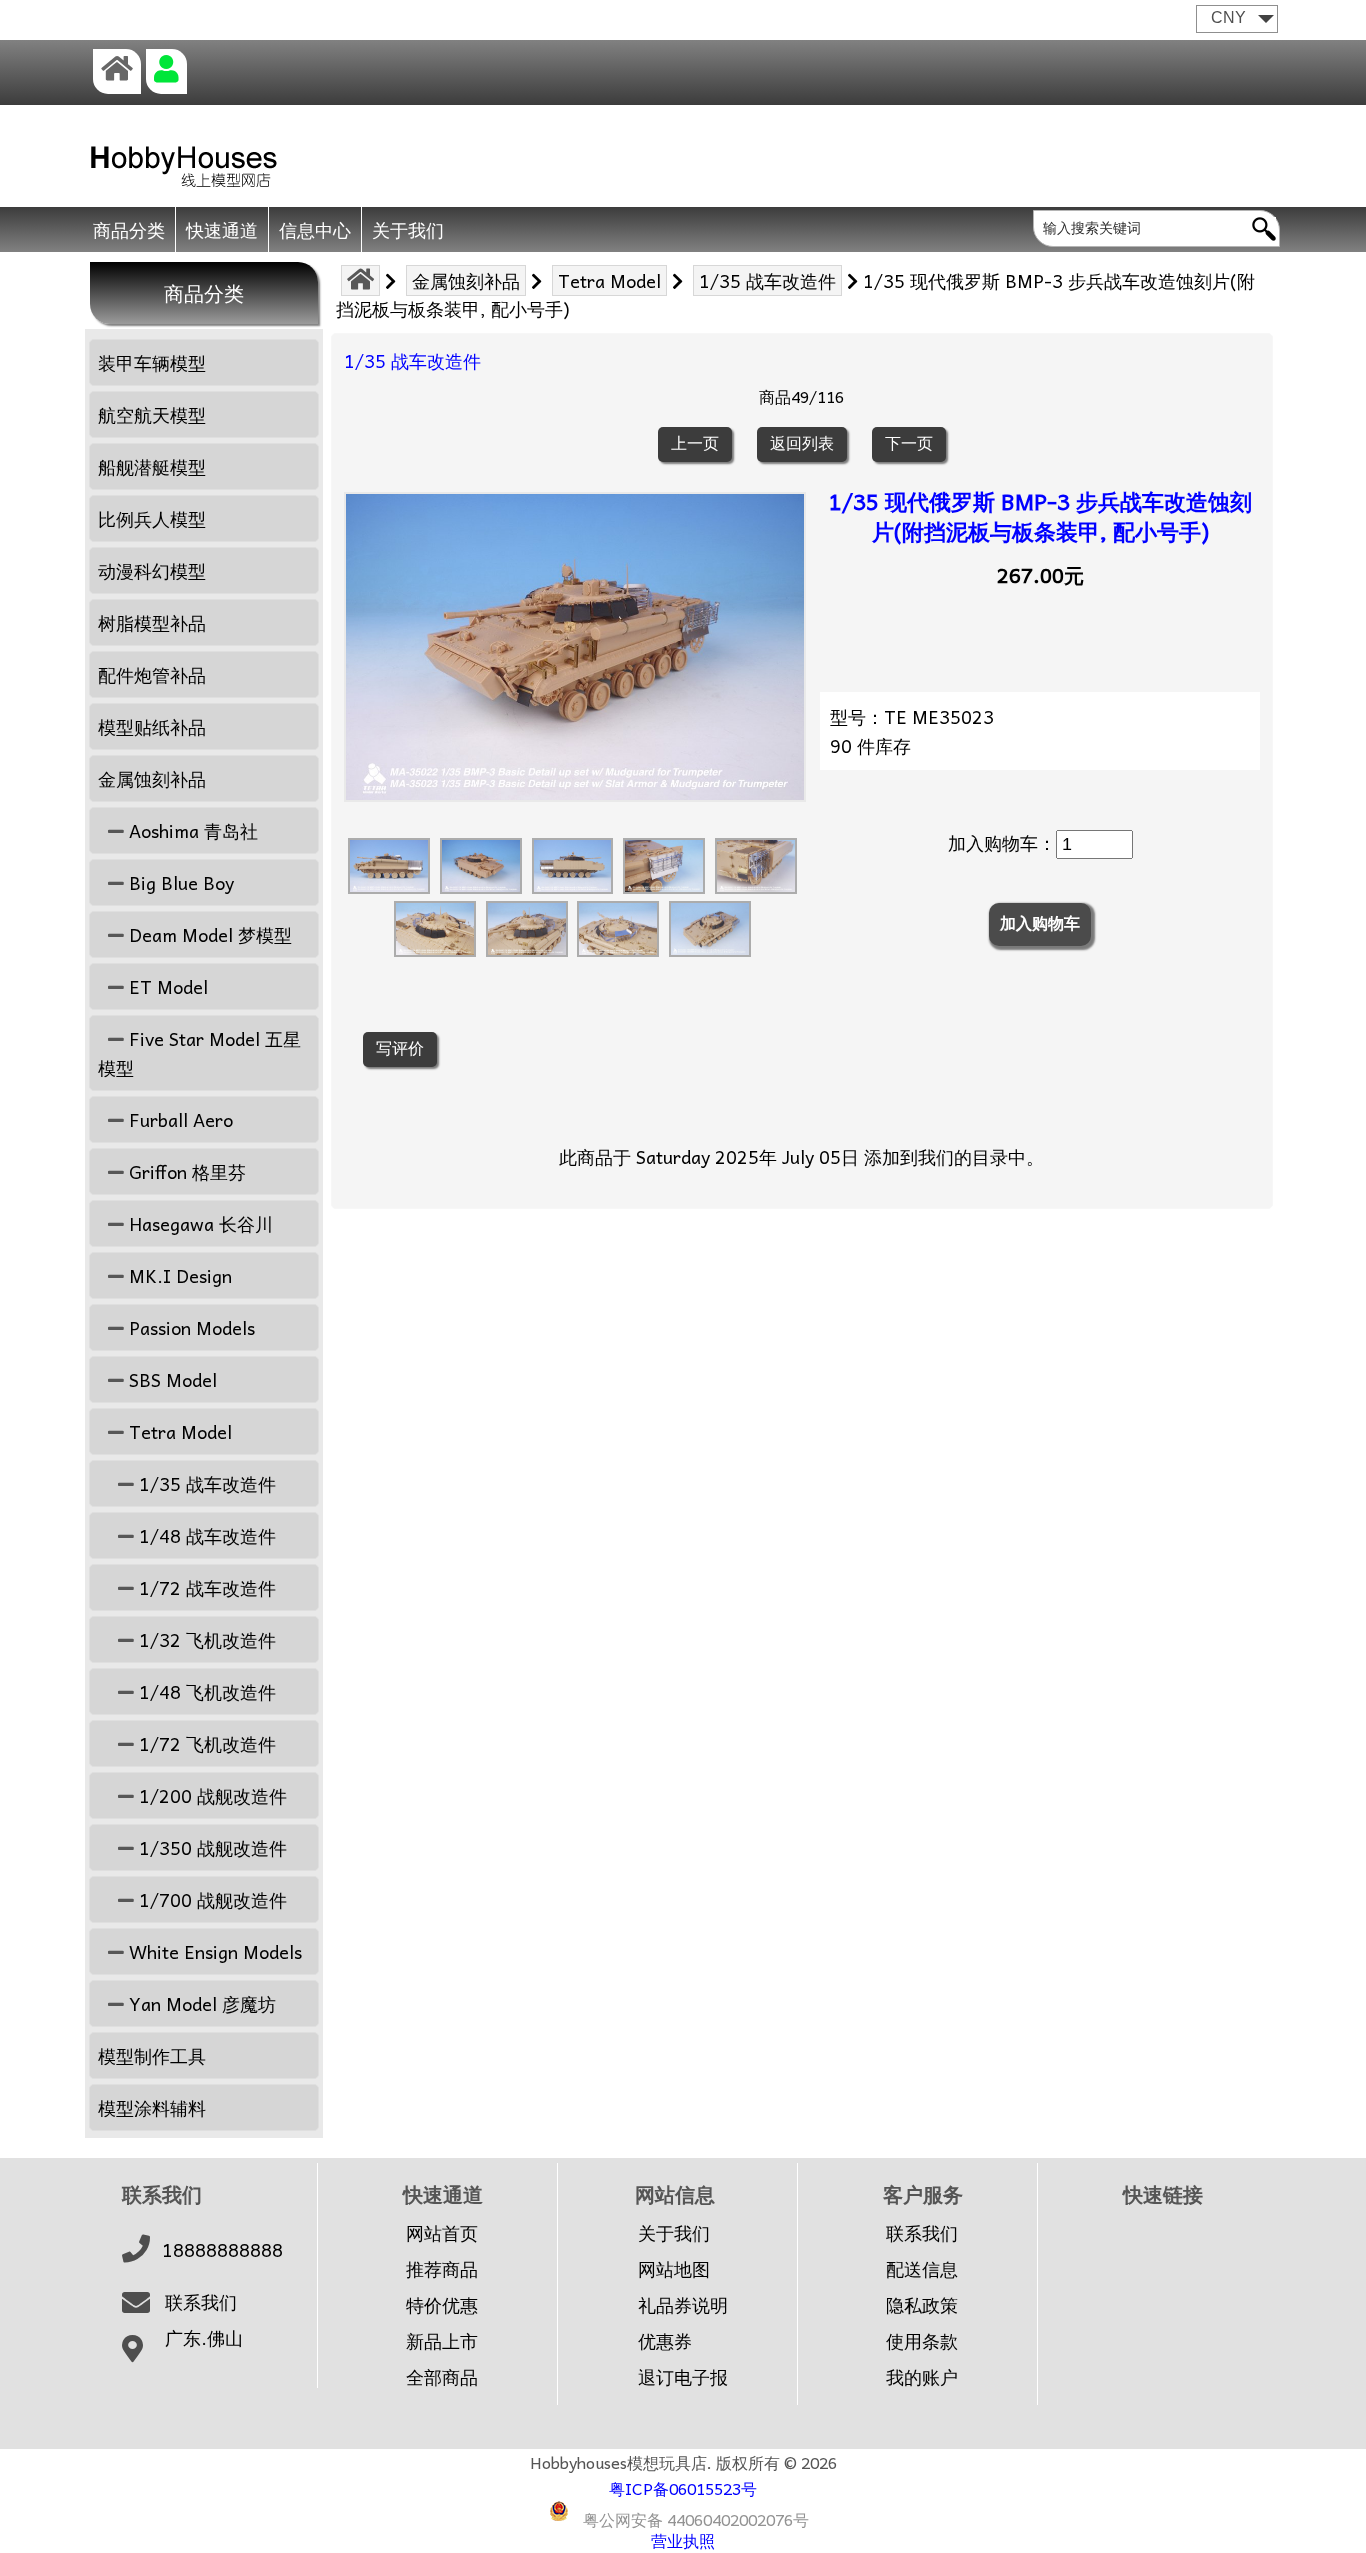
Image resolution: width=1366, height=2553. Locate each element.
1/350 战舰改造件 (210, 1847)
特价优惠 (442, 2305)
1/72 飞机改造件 (205, 1743)
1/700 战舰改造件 (210, 1899)
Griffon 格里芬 (185, 1171)
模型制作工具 (152, 2055)
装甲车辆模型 (152, 362)
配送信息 (922, 2269)
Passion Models (189, 1327)
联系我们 (201, 2302)
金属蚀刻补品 (466, 280)
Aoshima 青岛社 (191, 830)
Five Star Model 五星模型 (199, 1053)
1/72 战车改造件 (205, 1587)
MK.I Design (178, 1275)
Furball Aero (178, 1119)
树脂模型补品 (152, 622)
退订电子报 (683, 2377)
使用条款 (922, 2341)
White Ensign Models (213, 1951)
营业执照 (683, 2540)
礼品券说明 (683, 2305)
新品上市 (442, 2341)
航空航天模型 (152, 414)
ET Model (166, 986)
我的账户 (922, 2377)
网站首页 (442, 2233)
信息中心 (315, 229)
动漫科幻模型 (152, 570)
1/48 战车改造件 (205, 1535)
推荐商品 (442, 2269)
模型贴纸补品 (152, 726)
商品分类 (129, 229)
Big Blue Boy (179, 882)
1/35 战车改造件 (767, 280)
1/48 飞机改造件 (205, 1691)
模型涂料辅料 (152, 2107)
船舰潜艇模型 (152, 466)
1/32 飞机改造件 (205, 1639)
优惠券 (665, 2341)
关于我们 (408, 229)
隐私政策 (922, 2305)
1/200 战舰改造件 (210, 1795)
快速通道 (222, 229)
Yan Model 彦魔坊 (200, 2003)
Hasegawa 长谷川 (198, 1223)
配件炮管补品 (152, 674)
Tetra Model (609, 280)
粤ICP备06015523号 (683, 2488)
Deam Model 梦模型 (208, 934)
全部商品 (442, 2377)
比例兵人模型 (152, 518)
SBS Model (170, 1379)
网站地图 (674, 2269)
